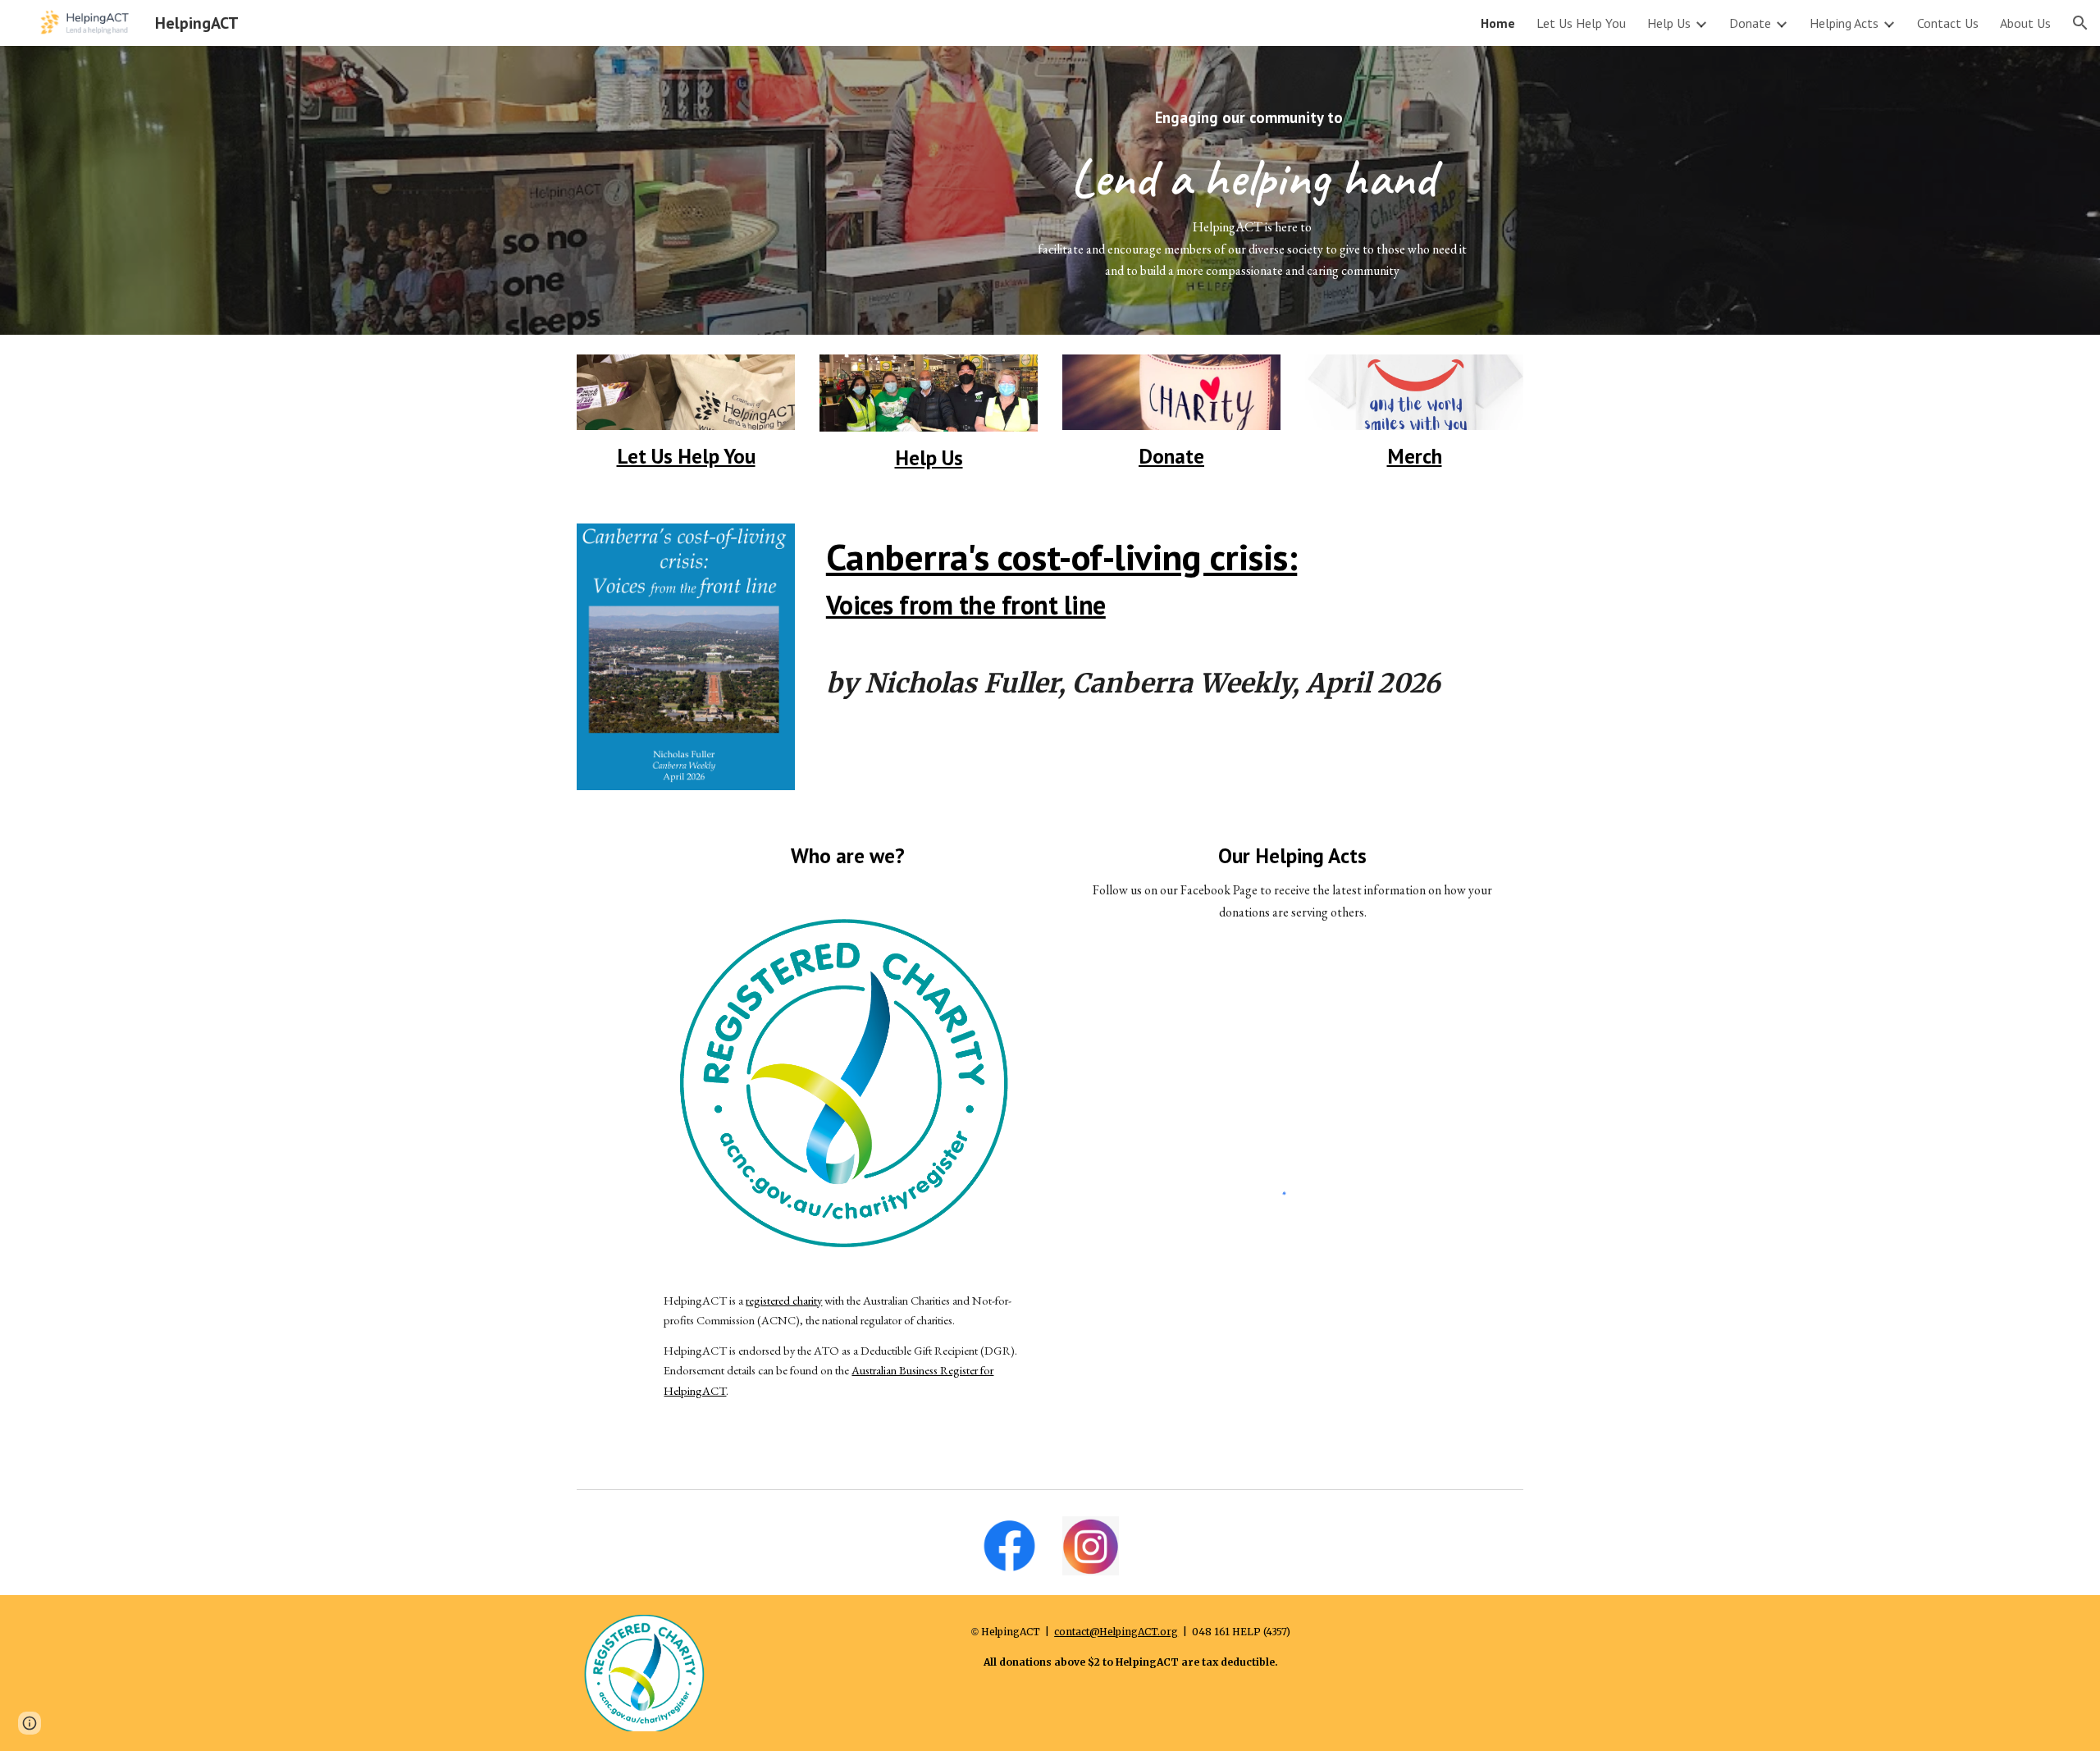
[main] (1252, 190)
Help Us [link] (1669, 23)
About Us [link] (2025, 23)
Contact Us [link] (1948, 23)
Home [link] (1498, 23)
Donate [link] (1750, 23)
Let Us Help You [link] (1581, 23)
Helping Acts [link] (1844, 23)
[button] (2080, 23)
